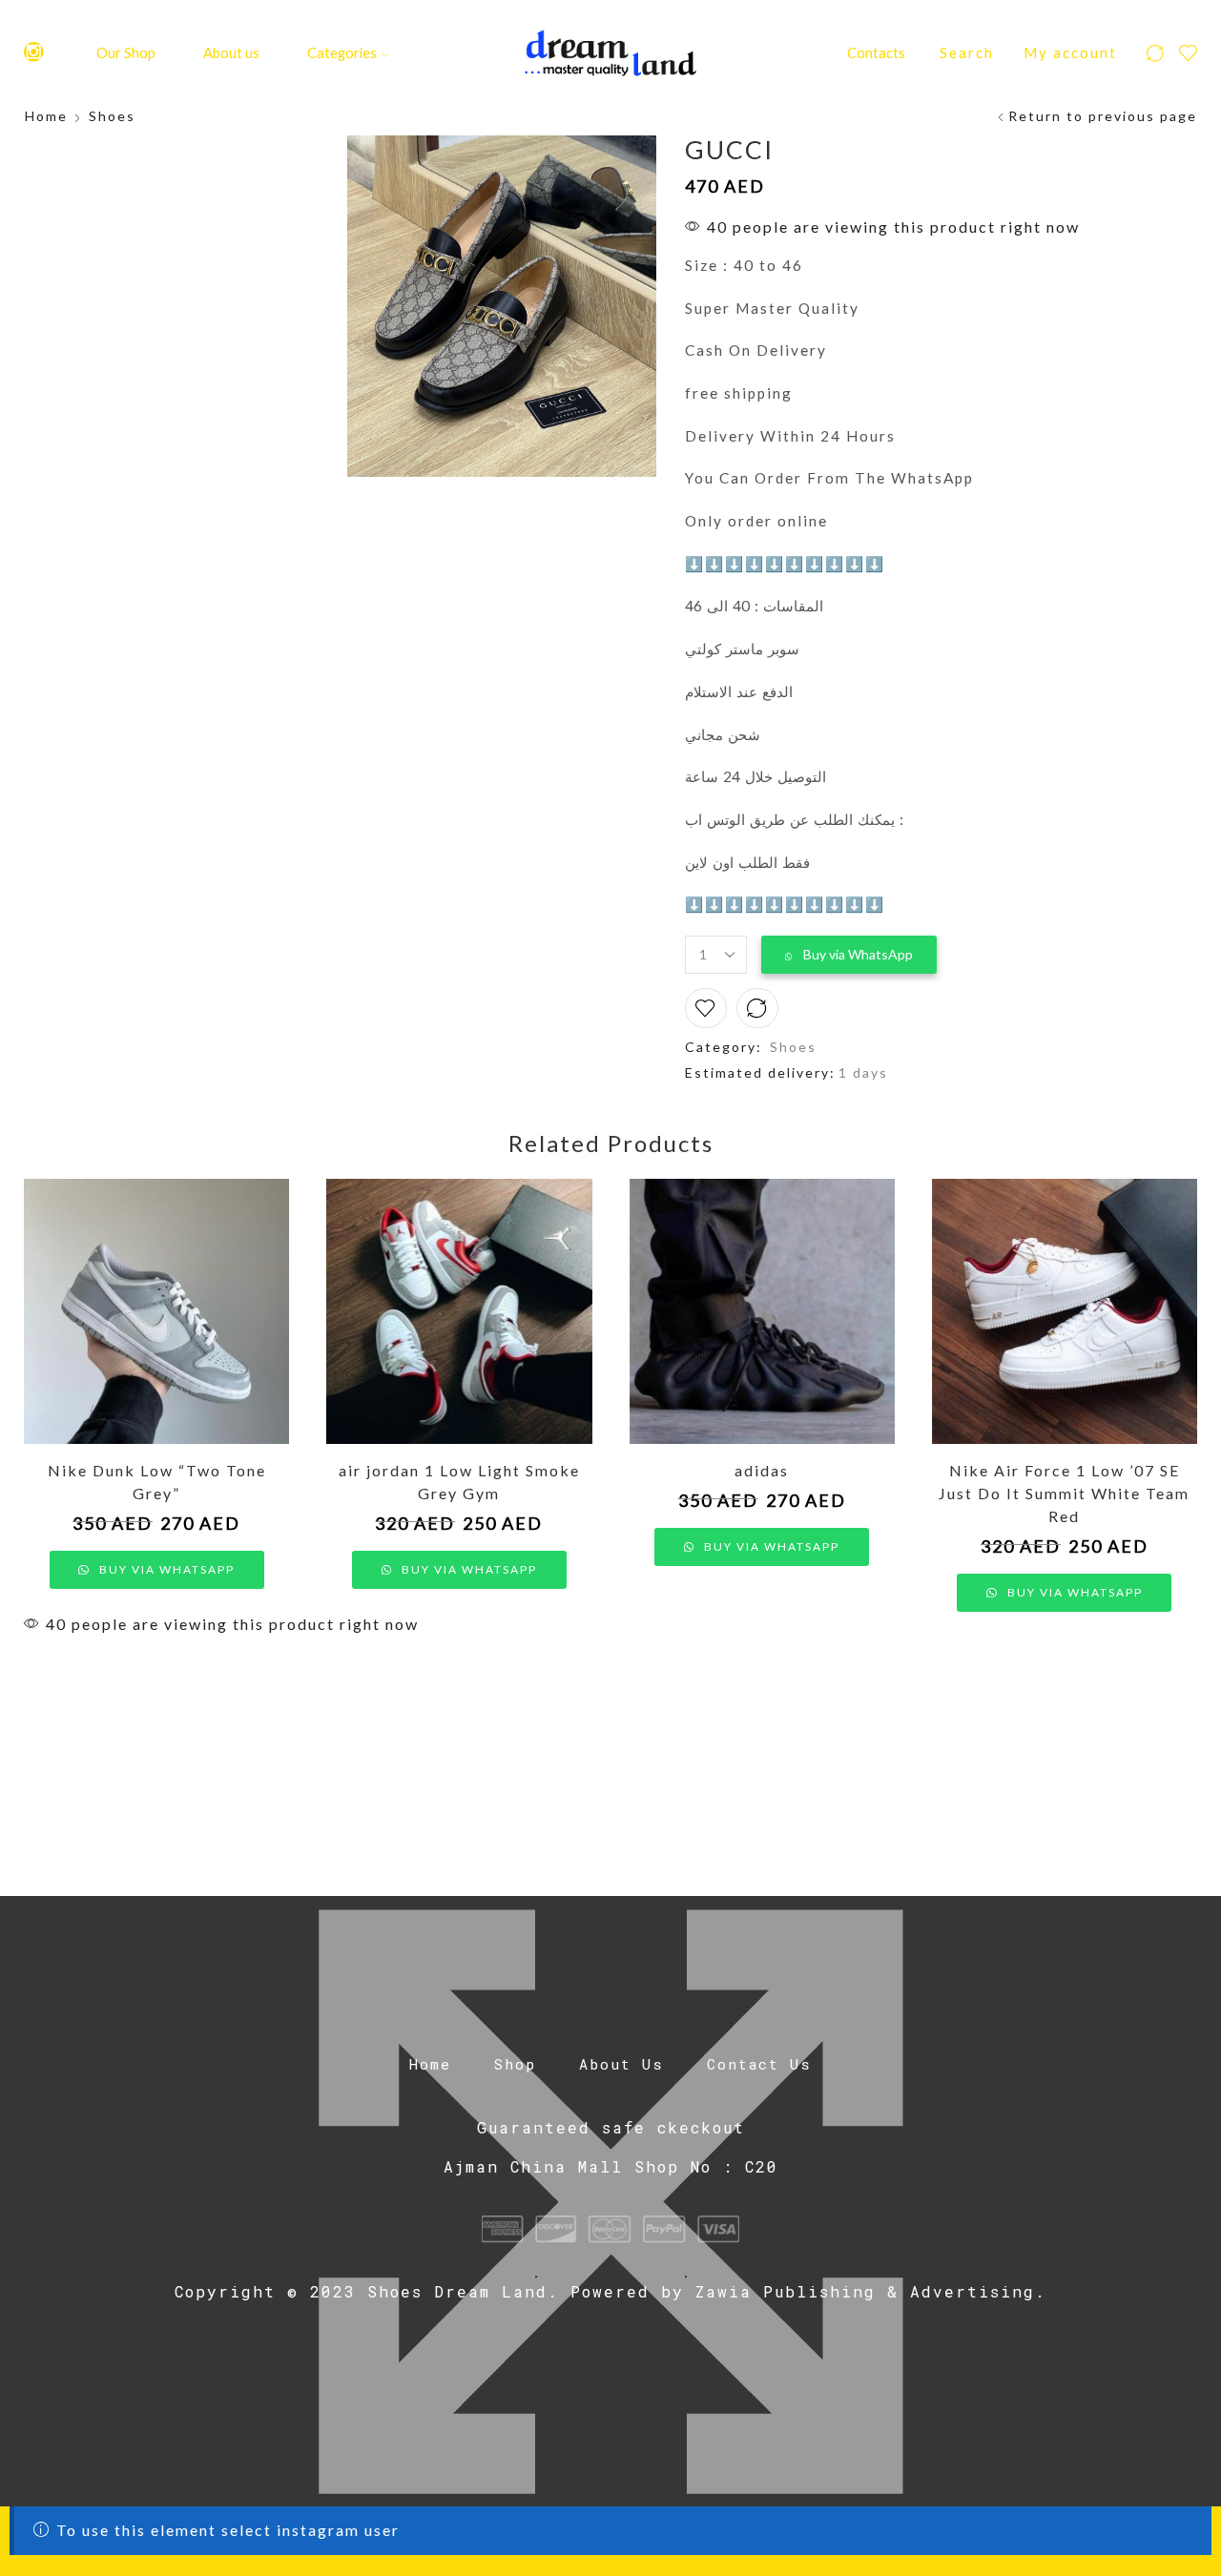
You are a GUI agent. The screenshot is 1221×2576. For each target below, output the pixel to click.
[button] (849, 955)
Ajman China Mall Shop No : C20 (611, 2166)
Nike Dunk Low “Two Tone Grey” (157, 1482)
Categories (342, 52)
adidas (762, 1470)
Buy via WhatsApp (858, 954)
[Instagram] (34, 53)
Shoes (112, 116)
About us (231, 52)
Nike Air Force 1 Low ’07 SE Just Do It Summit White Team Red (1064, 1493)
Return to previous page (1103, 116)
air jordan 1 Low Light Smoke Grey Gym (459, 1482)
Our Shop (126, 52)
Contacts (876, 52)
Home (46, 116)
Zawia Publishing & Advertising (865, 2291)
